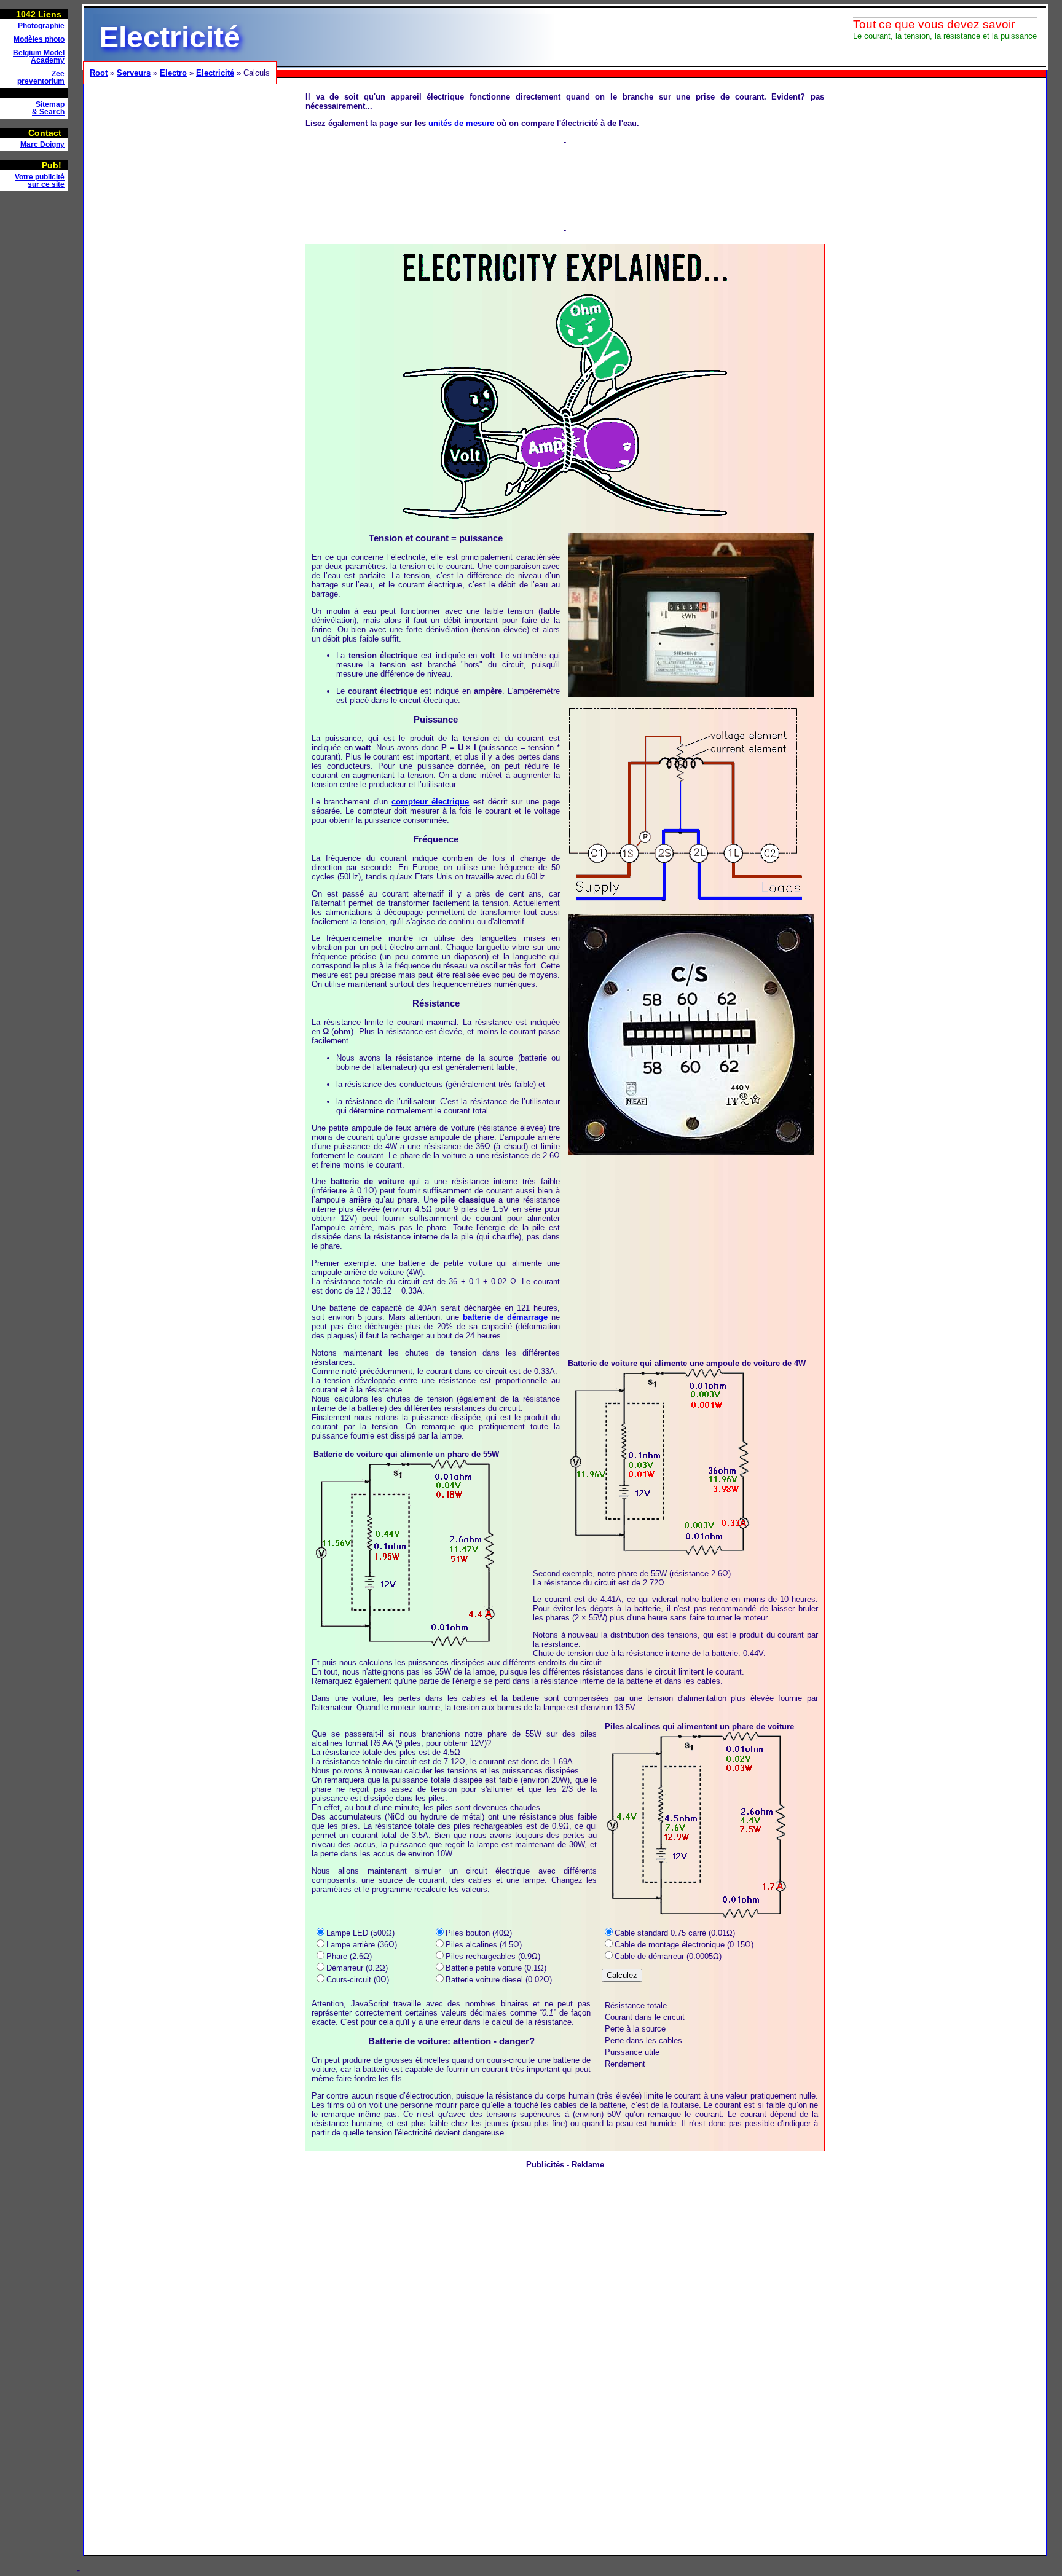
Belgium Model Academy (39, 57)
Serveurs (134, 73)
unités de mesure (461, 123)
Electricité (215, 73)
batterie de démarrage (505, 1317)
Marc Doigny (42, 144)
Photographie (41, 26)
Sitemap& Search (48, 108)
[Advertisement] (37, 385)
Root (99, 73)
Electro (173, 73)
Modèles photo (39, 39)
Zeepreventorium (41, 77)
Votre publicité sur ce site (40, 181)
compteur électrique (430, 802)
